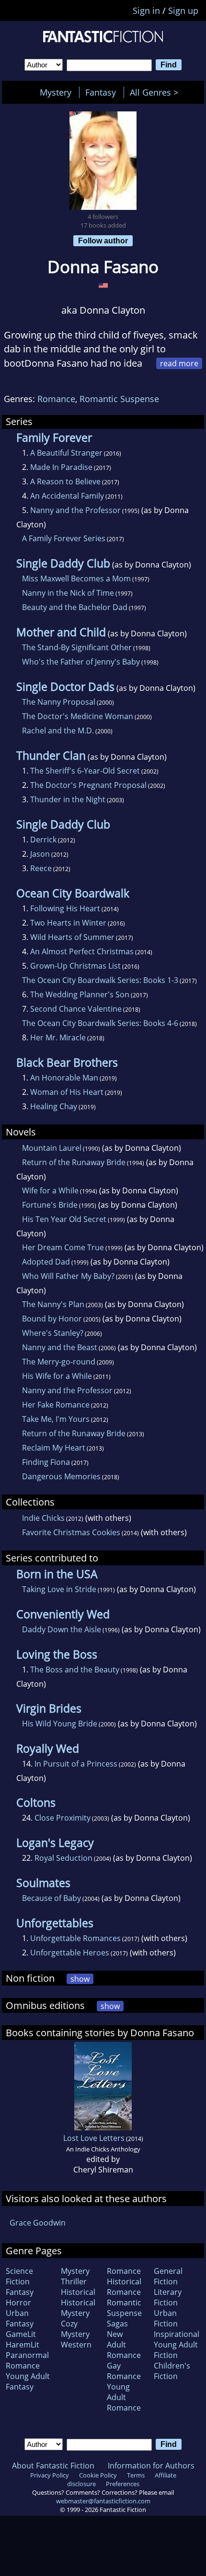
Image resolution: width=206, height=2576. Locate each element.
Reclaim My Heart (54, 1448)
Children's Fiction (172, 2371)
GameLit (21, 2334)
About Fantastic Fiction (53, 2466)
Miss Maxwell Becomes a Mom (76, 579)
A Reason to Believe (65, 481)
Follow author (103, 240)
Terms (136, 2475)
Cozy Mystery (75, 2329)
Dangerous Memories (61, 1476)
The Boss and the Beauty (75, 1670)
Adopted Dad (46, 1262)
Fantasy (101, 92)
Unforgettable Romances (75, 1938)
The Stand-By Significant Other (77, 647)
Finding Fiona (46, 1462)
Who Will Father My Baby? (68, 1276)
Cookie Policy (98, 2475)
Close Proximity (63, 1818)
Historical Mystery (78, 2308)
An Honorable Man (64, 1078)
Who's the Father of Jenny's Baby (81, 662)
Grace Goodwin (38, 2223)
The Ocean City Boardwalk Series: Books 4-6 (100, 1023)
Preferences (123, 2484)
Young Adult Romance (124, 2397)
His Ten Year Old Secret (64, 1219)
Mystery (56, 92)
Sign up (183, 11)
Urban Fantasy (20, 2318)
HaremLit (23, 2345)
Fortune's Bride (50, 1205)
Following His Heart (65, 908)
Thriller (74, 2281)
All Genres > (156, 92)
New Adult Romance (124, 2345)
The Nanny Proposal (59, 702)
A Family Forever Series (64, 538)
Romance (56, 399)
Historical (78, 2292)
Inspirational (177, 2334)
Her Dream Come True (63, 1247)
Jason (40, 854)
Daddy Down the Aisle (62, 1629)
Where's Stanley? (53, 1333)
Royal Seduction (63, 1858)
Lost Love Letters (94, 2138)
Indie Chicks (43, 1518)
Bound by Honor (52, 1319)
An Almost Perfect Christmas (82, 951)
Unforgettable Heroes (70, 1953)
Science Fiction (19, 2276)
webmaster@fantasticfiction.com (103, 2501)
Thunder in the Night (68, 799)
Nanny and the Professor (75, 510)
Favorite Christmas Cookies (71, 1532)
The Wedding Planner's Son (80, 994)
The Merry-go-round (59, 1362)
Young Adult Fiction (176, 2350)
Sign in (146, 11)
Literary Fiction (168, 2297)
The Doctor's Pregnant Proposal (88, 785)
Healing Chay (54, 1106)
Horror (18, 2303)
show (80, 1979)
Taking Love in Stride (59, 1589)
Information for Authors (151, 2466)
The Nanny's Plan (53, 1304)
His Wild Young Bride (60, 1724)
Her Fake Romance (56, 1405)
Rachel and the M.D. (58, 731)
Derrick (43, 840)
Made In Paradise (61, 467)
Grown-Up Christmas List (75, 966)
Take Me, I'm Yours (56, 1419)
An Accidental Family (67, 496)
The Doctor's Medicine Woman (78, 716)
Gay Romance (124, 2371)
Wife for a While (50, 1190)
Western (76, 2345)
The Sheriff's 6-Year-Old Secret (85, 771)
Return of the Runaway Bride (74, 1162)
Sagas (117, 2324)
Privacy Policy (50, 2475)
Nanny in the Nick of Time (68, 593)
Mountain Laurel (52, 1148)
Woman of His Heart (67, 1092)
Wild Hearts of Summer (72, 937)
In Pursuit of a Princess (76, 1764)
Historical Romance (124, 2287)
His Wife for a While (57, 1376)
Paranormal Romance (27, 2360)
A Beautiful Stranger (66, 453)
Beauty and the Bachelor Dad (75, 607)
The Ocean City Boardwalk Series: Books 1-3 (100, 980)
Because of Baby (51, 1898)
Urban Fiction (166, 2318)
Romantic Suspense (119, 399)
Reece (41, 868)
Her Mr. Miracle (58, 1037)
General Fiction (168, 2276)
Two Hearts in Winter (68, 923)
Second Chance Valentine (76, 1009)
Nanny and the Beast (60, 1347)
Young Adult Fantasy (28, 2381)
